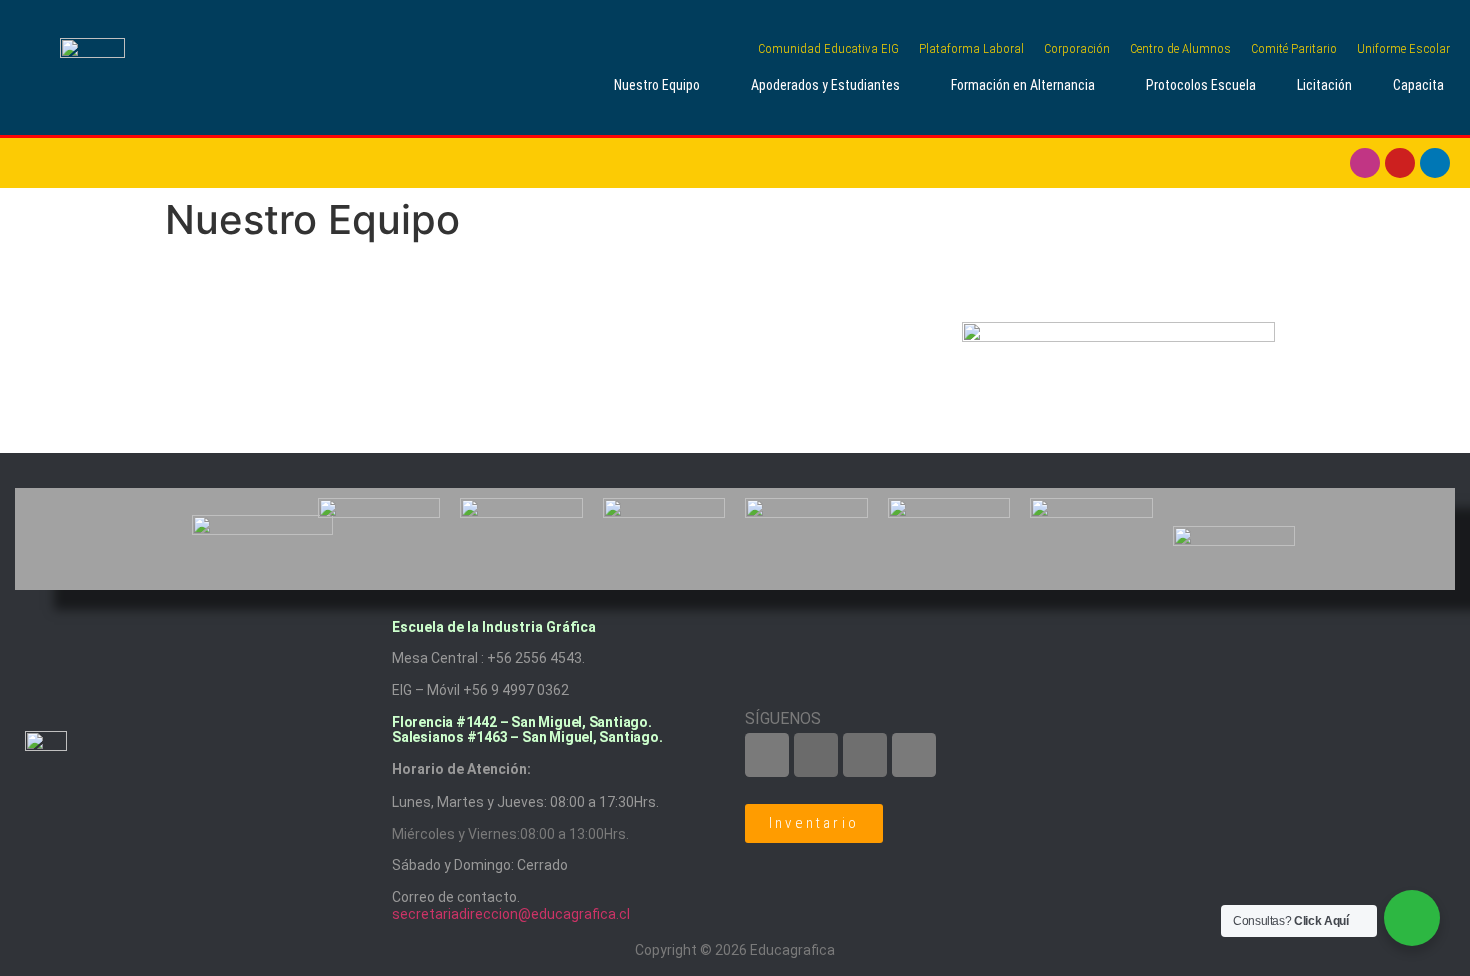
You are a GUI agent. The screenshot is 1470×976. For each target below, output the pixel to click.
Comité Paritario (1294, 48)
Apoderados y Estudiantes (825, 85)
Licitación (1324, 85)
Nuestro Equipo (657, 85)
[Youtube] (1400, 163)
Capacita (1418, 85)
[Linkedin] (1435, 163)
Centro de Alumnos (1180, 48)
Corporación (1077, 48)
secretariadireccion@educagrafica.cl (511, 914)
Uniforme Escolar (1403, 48)
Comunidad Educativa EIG (828, 48)
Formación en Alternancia (1023, 85)
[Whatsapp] (914, 755)
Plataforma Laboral (971, 48)
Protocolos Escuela (1201, 85)
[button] (661, 85)
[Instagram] (1365, 163)
